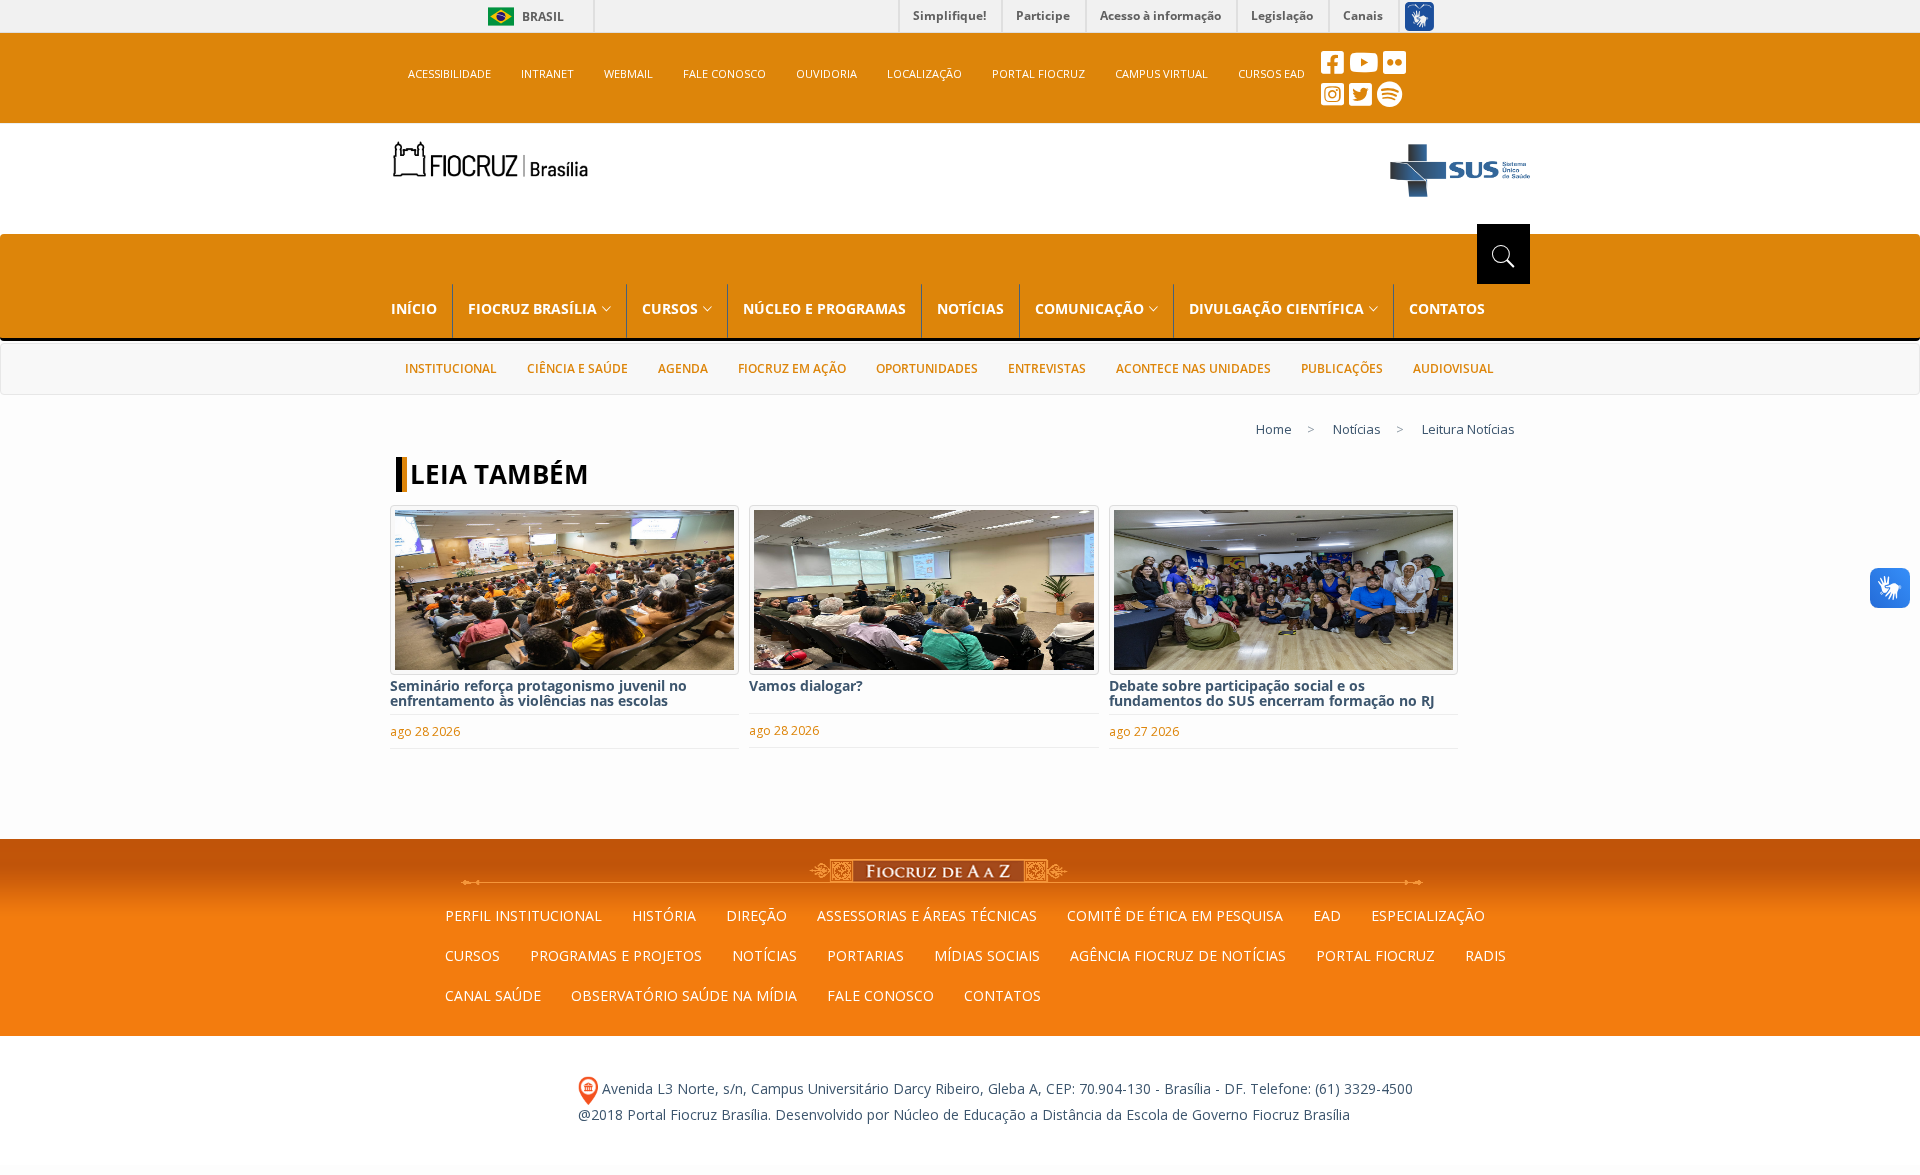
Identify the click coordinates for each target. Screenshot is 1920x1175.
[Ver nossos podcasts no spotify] (1389, 99)
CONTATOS (1447, 308)
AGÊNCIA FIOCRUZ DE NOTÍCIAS (1178, 955)
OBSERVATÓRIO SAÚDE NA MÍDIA (684, 995)
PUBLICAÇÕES (1342, 368)
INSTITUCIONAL (451, 368)
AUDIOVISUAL (1453, 368)
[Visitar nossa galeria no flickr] (1394, 67)
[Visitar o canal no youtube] (1363, 67)
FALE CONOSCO (724, 73)
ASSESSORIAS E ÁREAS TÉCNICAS (927, 915)
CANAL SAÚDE (493, 995)
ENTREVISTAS (1047, 368)
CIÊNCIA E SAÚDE (577, 368)
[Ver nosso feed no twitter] (1360, 99)
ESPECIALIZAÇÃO (1428, 915)
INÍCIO (414, 308)
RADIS (1485, 955)
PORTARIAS (865, 955)
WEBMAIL (628, 73)
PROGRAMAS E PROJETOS (616, 955)
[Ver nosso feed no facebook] (1332, 67)
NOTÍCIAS (970, 308)
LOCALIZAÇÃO (924, 73)
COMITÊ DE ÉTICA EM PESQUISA (1175, 915)
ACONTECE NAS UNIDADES (1193, 368)
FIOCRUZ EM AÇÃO (792, 368)
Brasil (522, 16)
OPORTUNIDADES (927, 368)
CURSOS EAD (1271, 73)
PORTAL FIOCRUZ (1038, 73)
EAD (1327, 915)
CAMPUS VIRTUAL (1161, 73)
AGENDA (683, 368)
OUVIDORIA (826, 73)
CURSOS (472, 955)
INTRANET (547, 73)
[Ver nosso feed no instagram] (1332, 99)
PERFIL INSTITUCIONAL (523, 915)
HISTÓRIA (664, 915)
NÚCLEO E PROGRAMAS (824, 308)
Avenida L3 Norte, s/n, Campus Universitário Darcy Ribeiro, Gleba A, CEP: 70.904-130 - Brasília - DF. (922, 1088)
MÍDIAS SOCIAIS (987, 955)
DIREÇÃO (756, 915)
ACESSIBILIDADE (449, 73)
